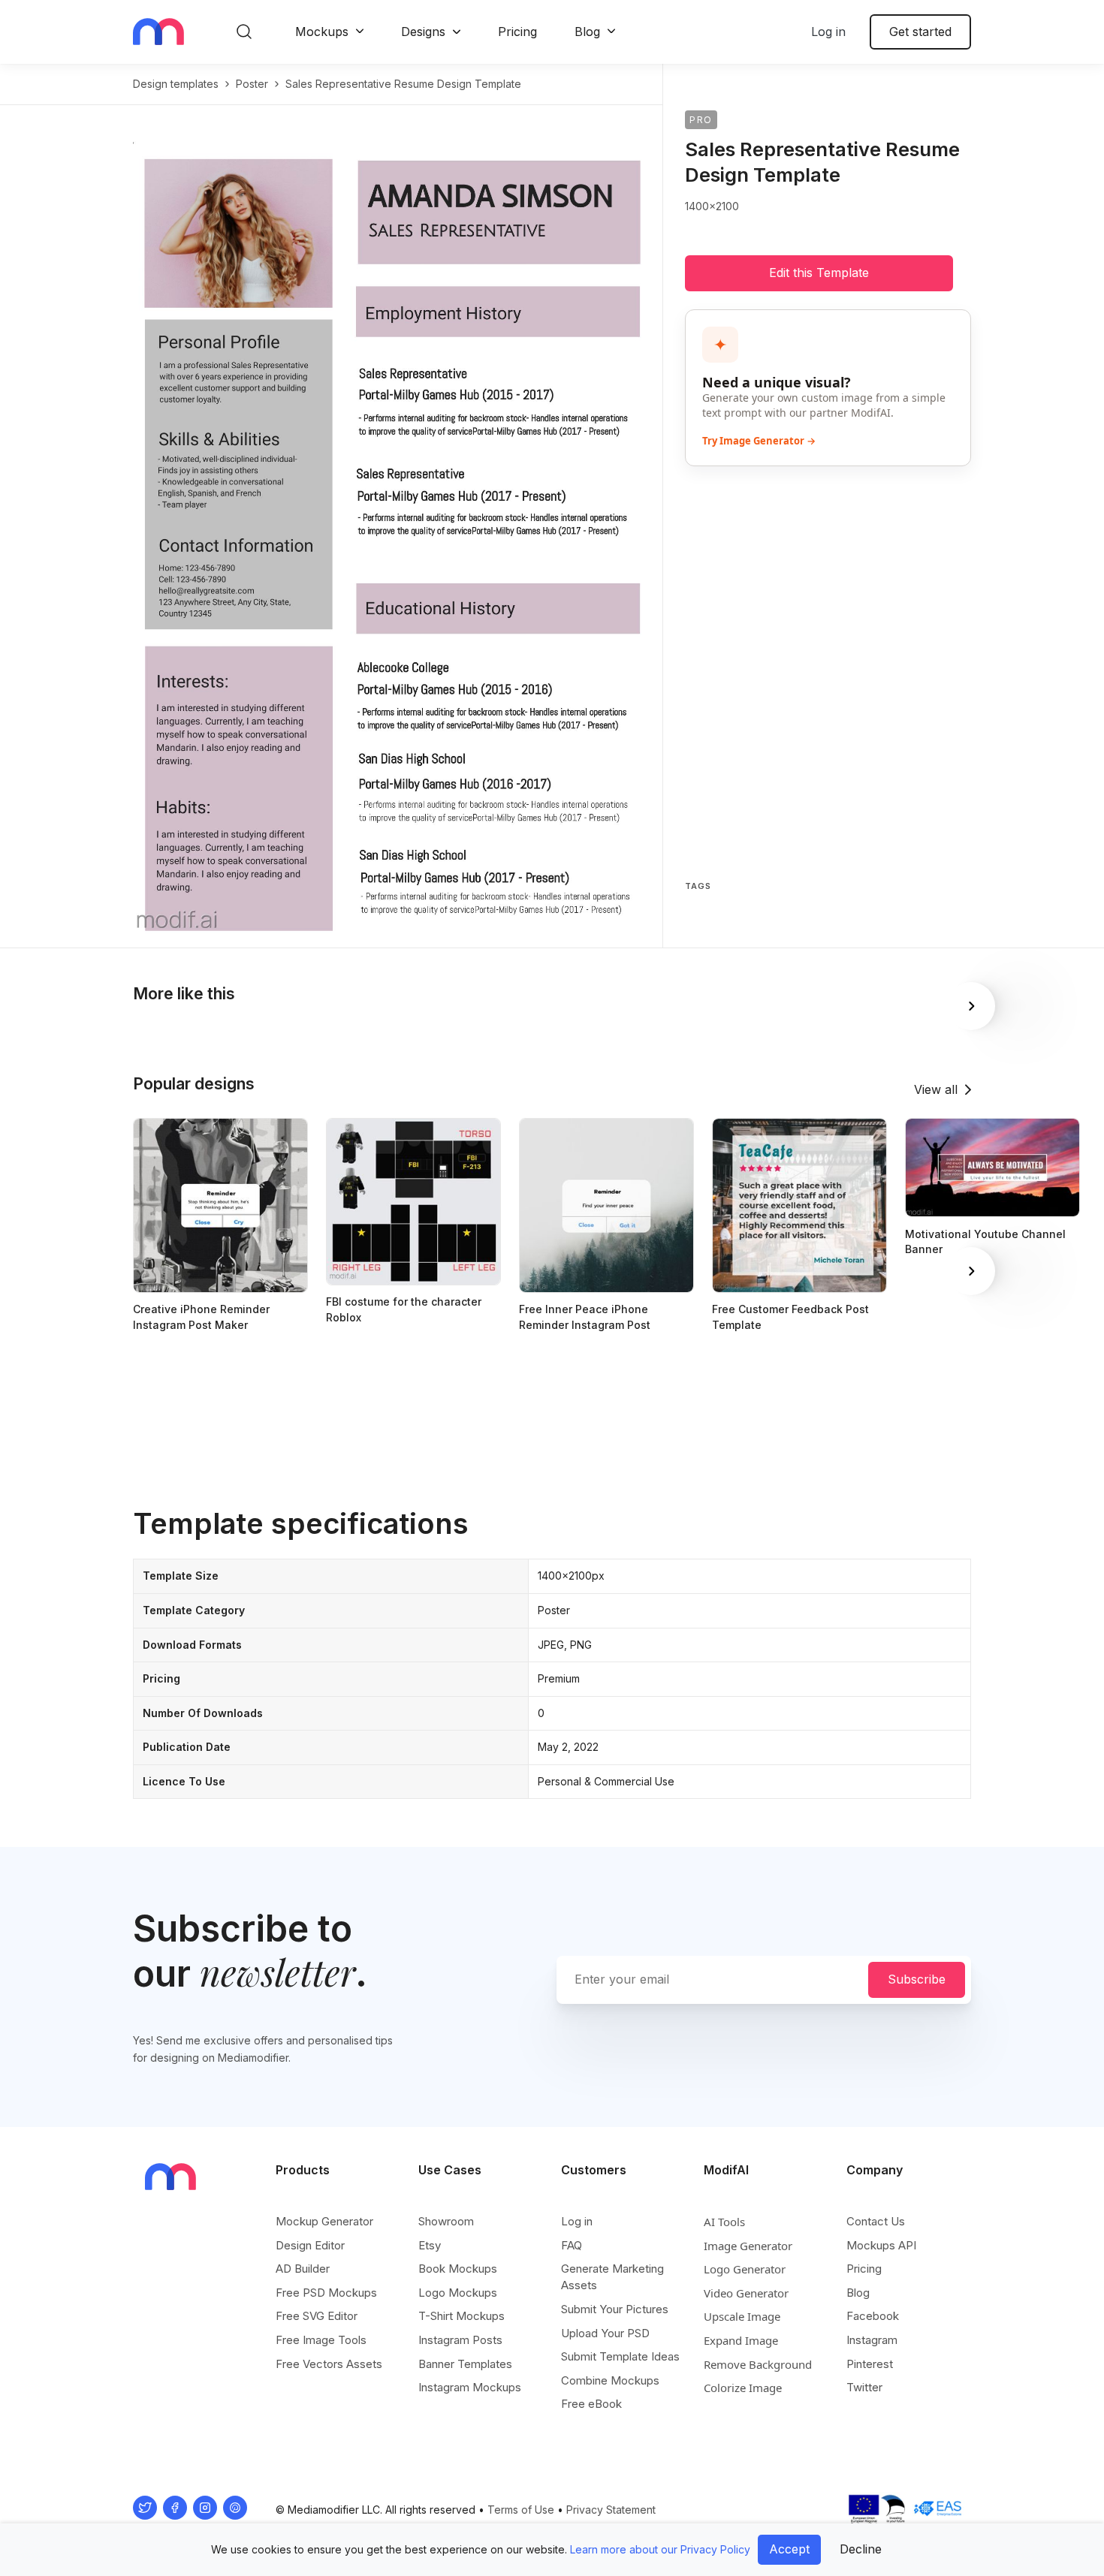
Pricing (517, 32)
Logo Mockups (458, 2293)
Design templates (176, 84)
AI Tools (724, 2222)
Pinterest (870, 2364)
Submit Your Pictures (615, 2309)
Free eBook (591, 2404)
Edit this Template (819, 273)
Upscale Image (742, 2316)
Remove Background (758, 2364)
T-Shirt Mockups (462, 2316)
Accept (789, 2549)
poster (252, 84)
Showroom (446, 2221)
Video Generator (746, 2293)
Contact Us (876, 2221)
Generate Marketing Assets (612, 2277)
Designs (423, 32)
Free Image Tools (321, 2340)
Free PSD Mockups (326, 2293)
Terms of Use (521, 2510)
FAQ (572, 2245)
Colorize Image (743, 2388)
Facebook (873, 2316)
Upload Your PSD (605, 2333)
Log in (828, 32)
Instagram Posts (460, 2340)
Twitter (864, 2387)
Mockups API (881, 2245)
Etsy (430, 2245)
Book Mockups (458, 2269)
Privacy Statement (611, 2510)
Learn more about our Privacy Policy (660, 2549)
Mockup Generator (324, 2221)
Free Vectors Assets (329, 2364)
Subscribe (917, 1979)
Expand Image (741, 2340)
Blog (587, 32)
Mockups (322, 32)
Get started (920, 32)
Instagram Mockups (470, 2387)
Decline (861, 2549)
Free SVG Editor (317, 2316)
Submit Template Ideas (620, 2356)
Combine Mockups (610, 2380)
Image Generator (748, 2246)
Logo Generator (745, 2269)
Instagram (872, 2340)
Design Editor (310, 2245)
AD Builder (303, 2269)
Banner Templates (465, 2364)
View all (936, 1089)
